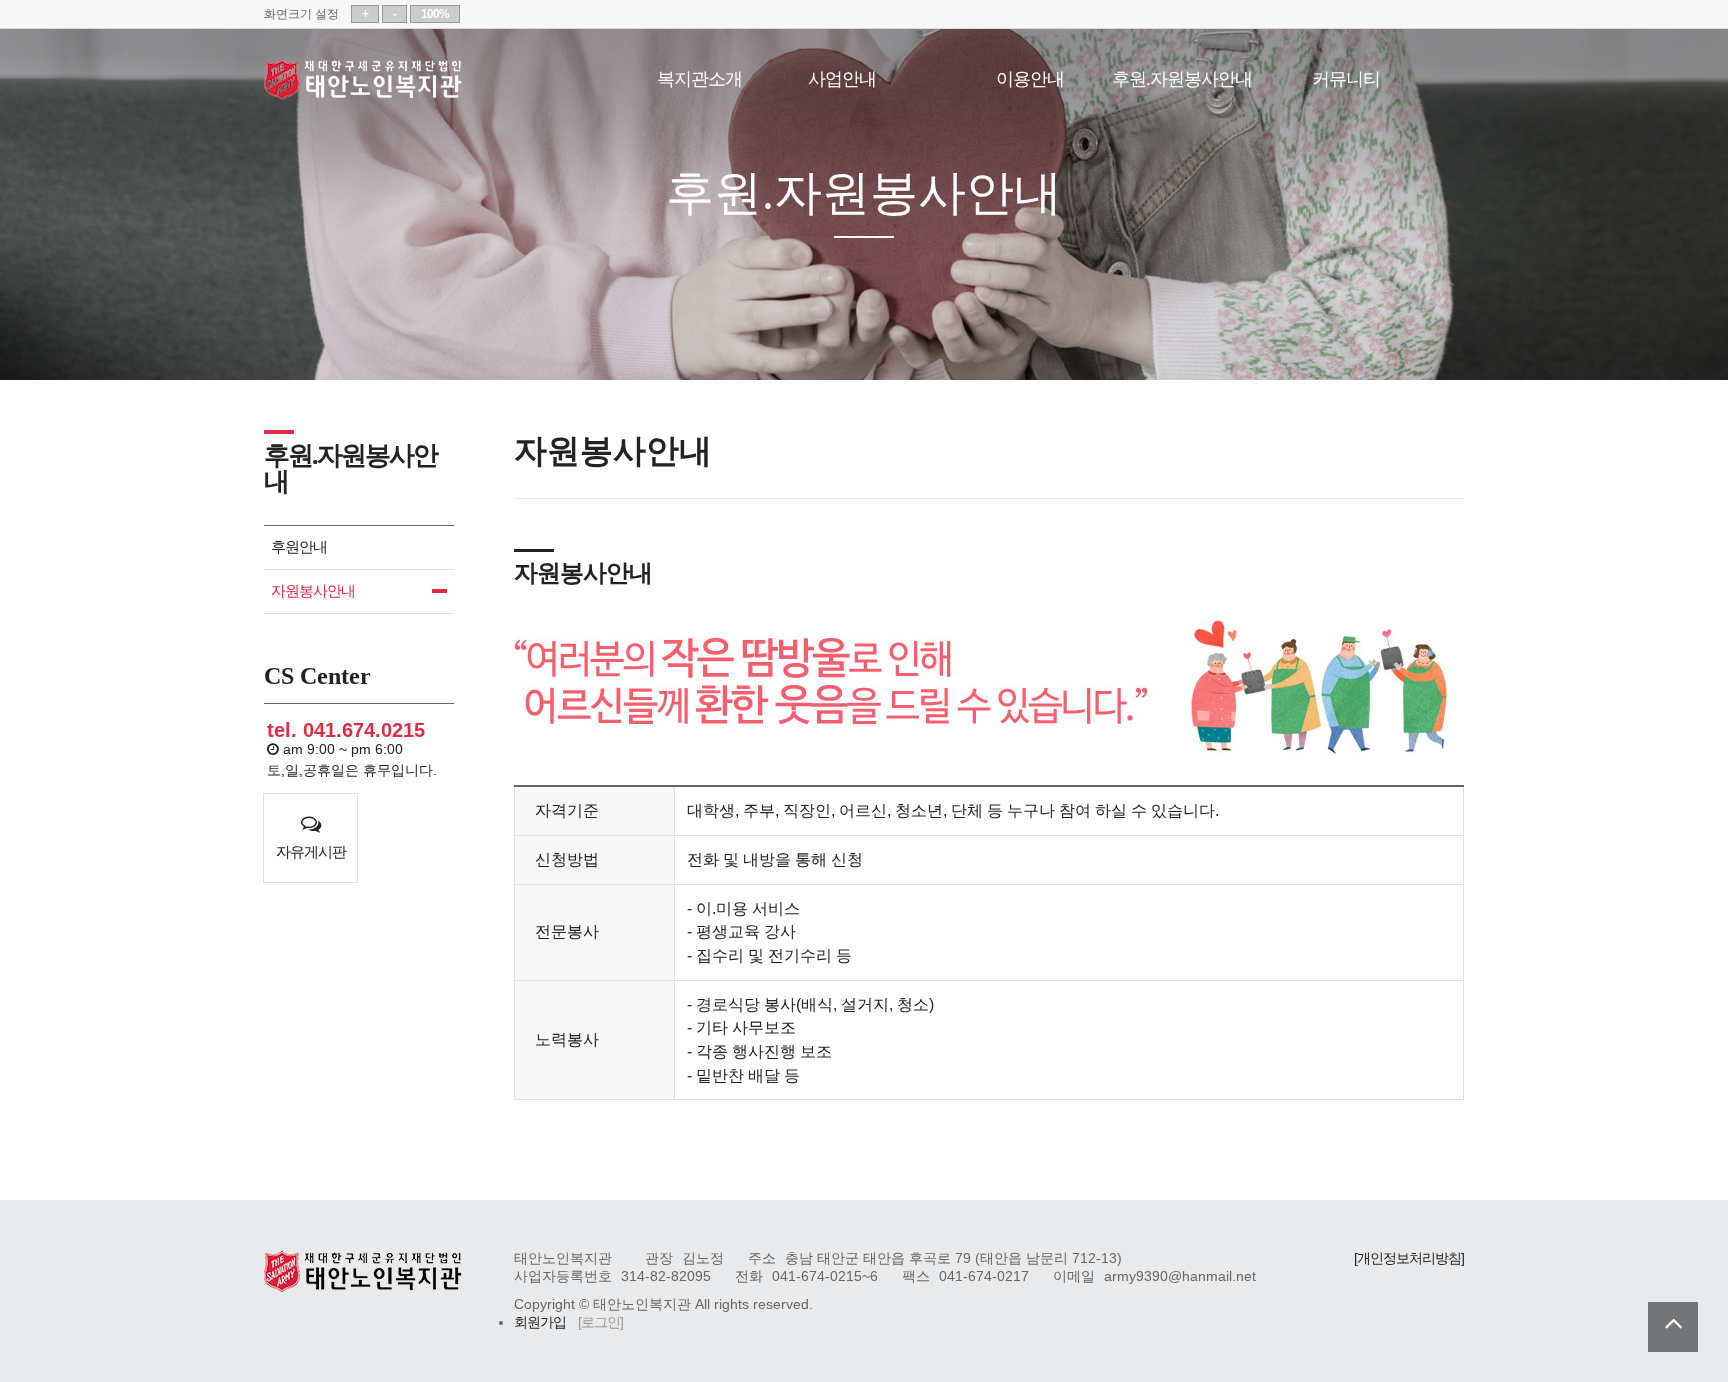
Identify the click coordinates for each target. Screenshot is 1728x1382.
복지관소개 (699, 76)
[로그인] (600, 1322)
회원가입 (540, 1322)
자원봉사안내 (313, 590)
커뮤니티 (1346, 76)
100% (435, 14)
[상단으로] (1673, 1327)
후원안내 (299, 546)
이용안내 (1030, 76)
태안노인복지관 (364, 79)
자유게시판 (311, 851)
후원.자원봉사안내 (1182, 76)
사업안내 (842, 76)
